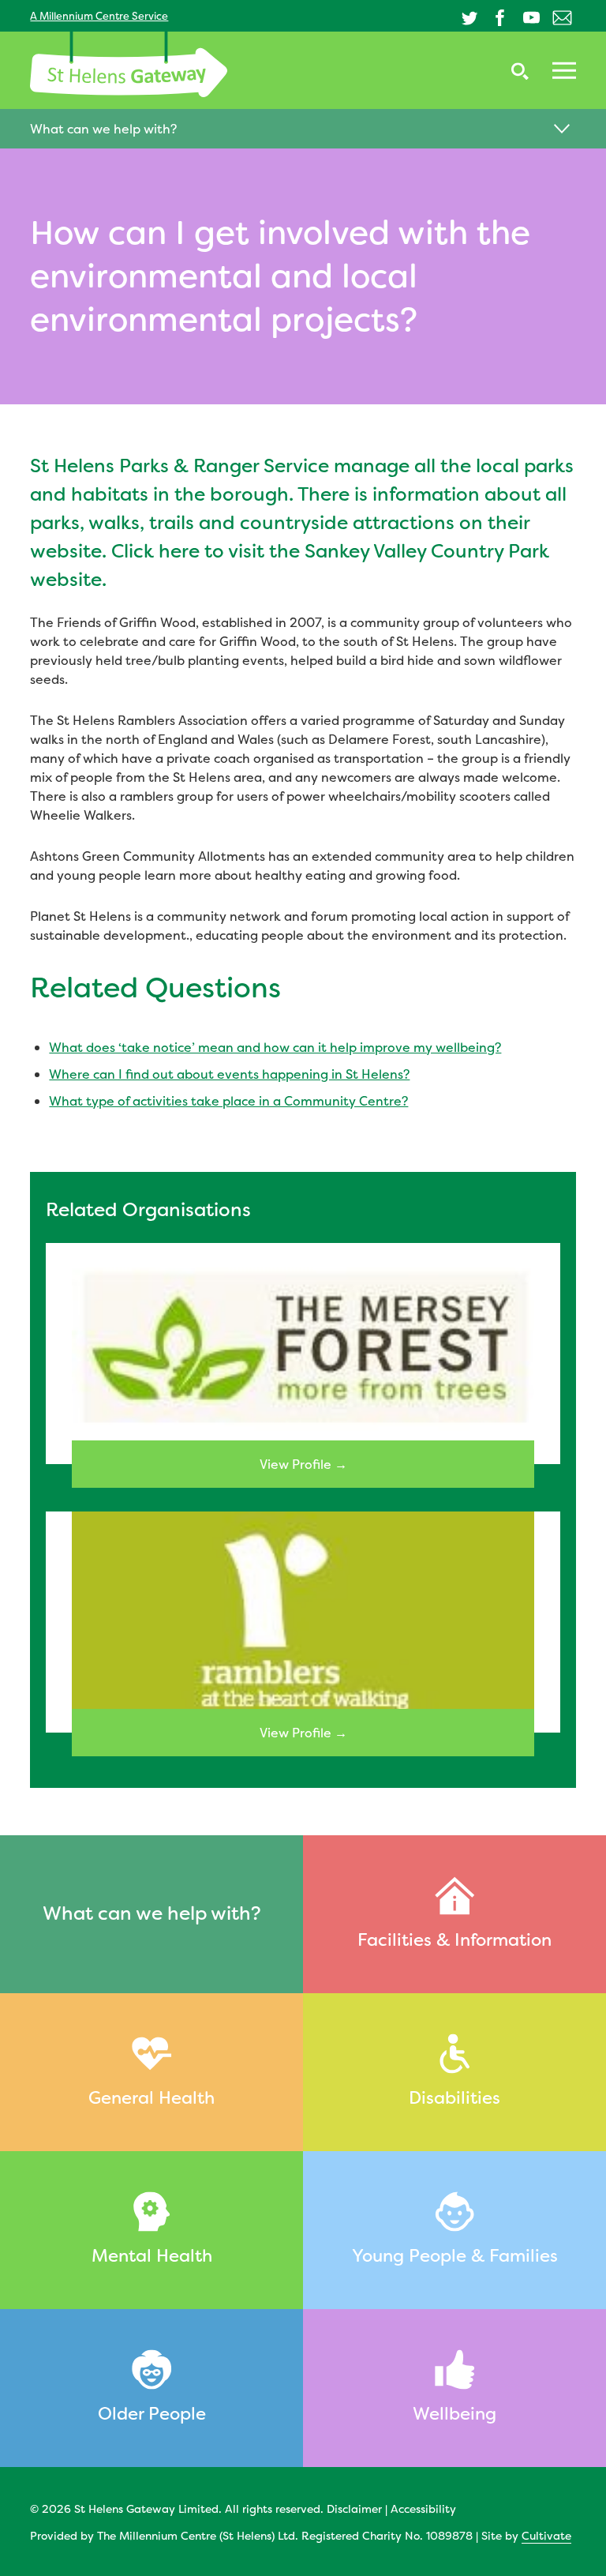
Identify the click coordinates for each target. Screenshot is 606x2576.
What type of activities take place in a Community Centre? (228, 1101)
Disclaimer (354, 2508)
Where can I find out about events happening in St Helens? (229, 1074)
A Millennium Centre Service (99, 16)
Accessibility (423, 2508)
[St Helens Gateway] (129, 64)
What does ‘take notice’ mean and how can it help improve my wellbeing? (275, 1047)
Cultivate (546, 2535)
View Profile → (303, 1464)
